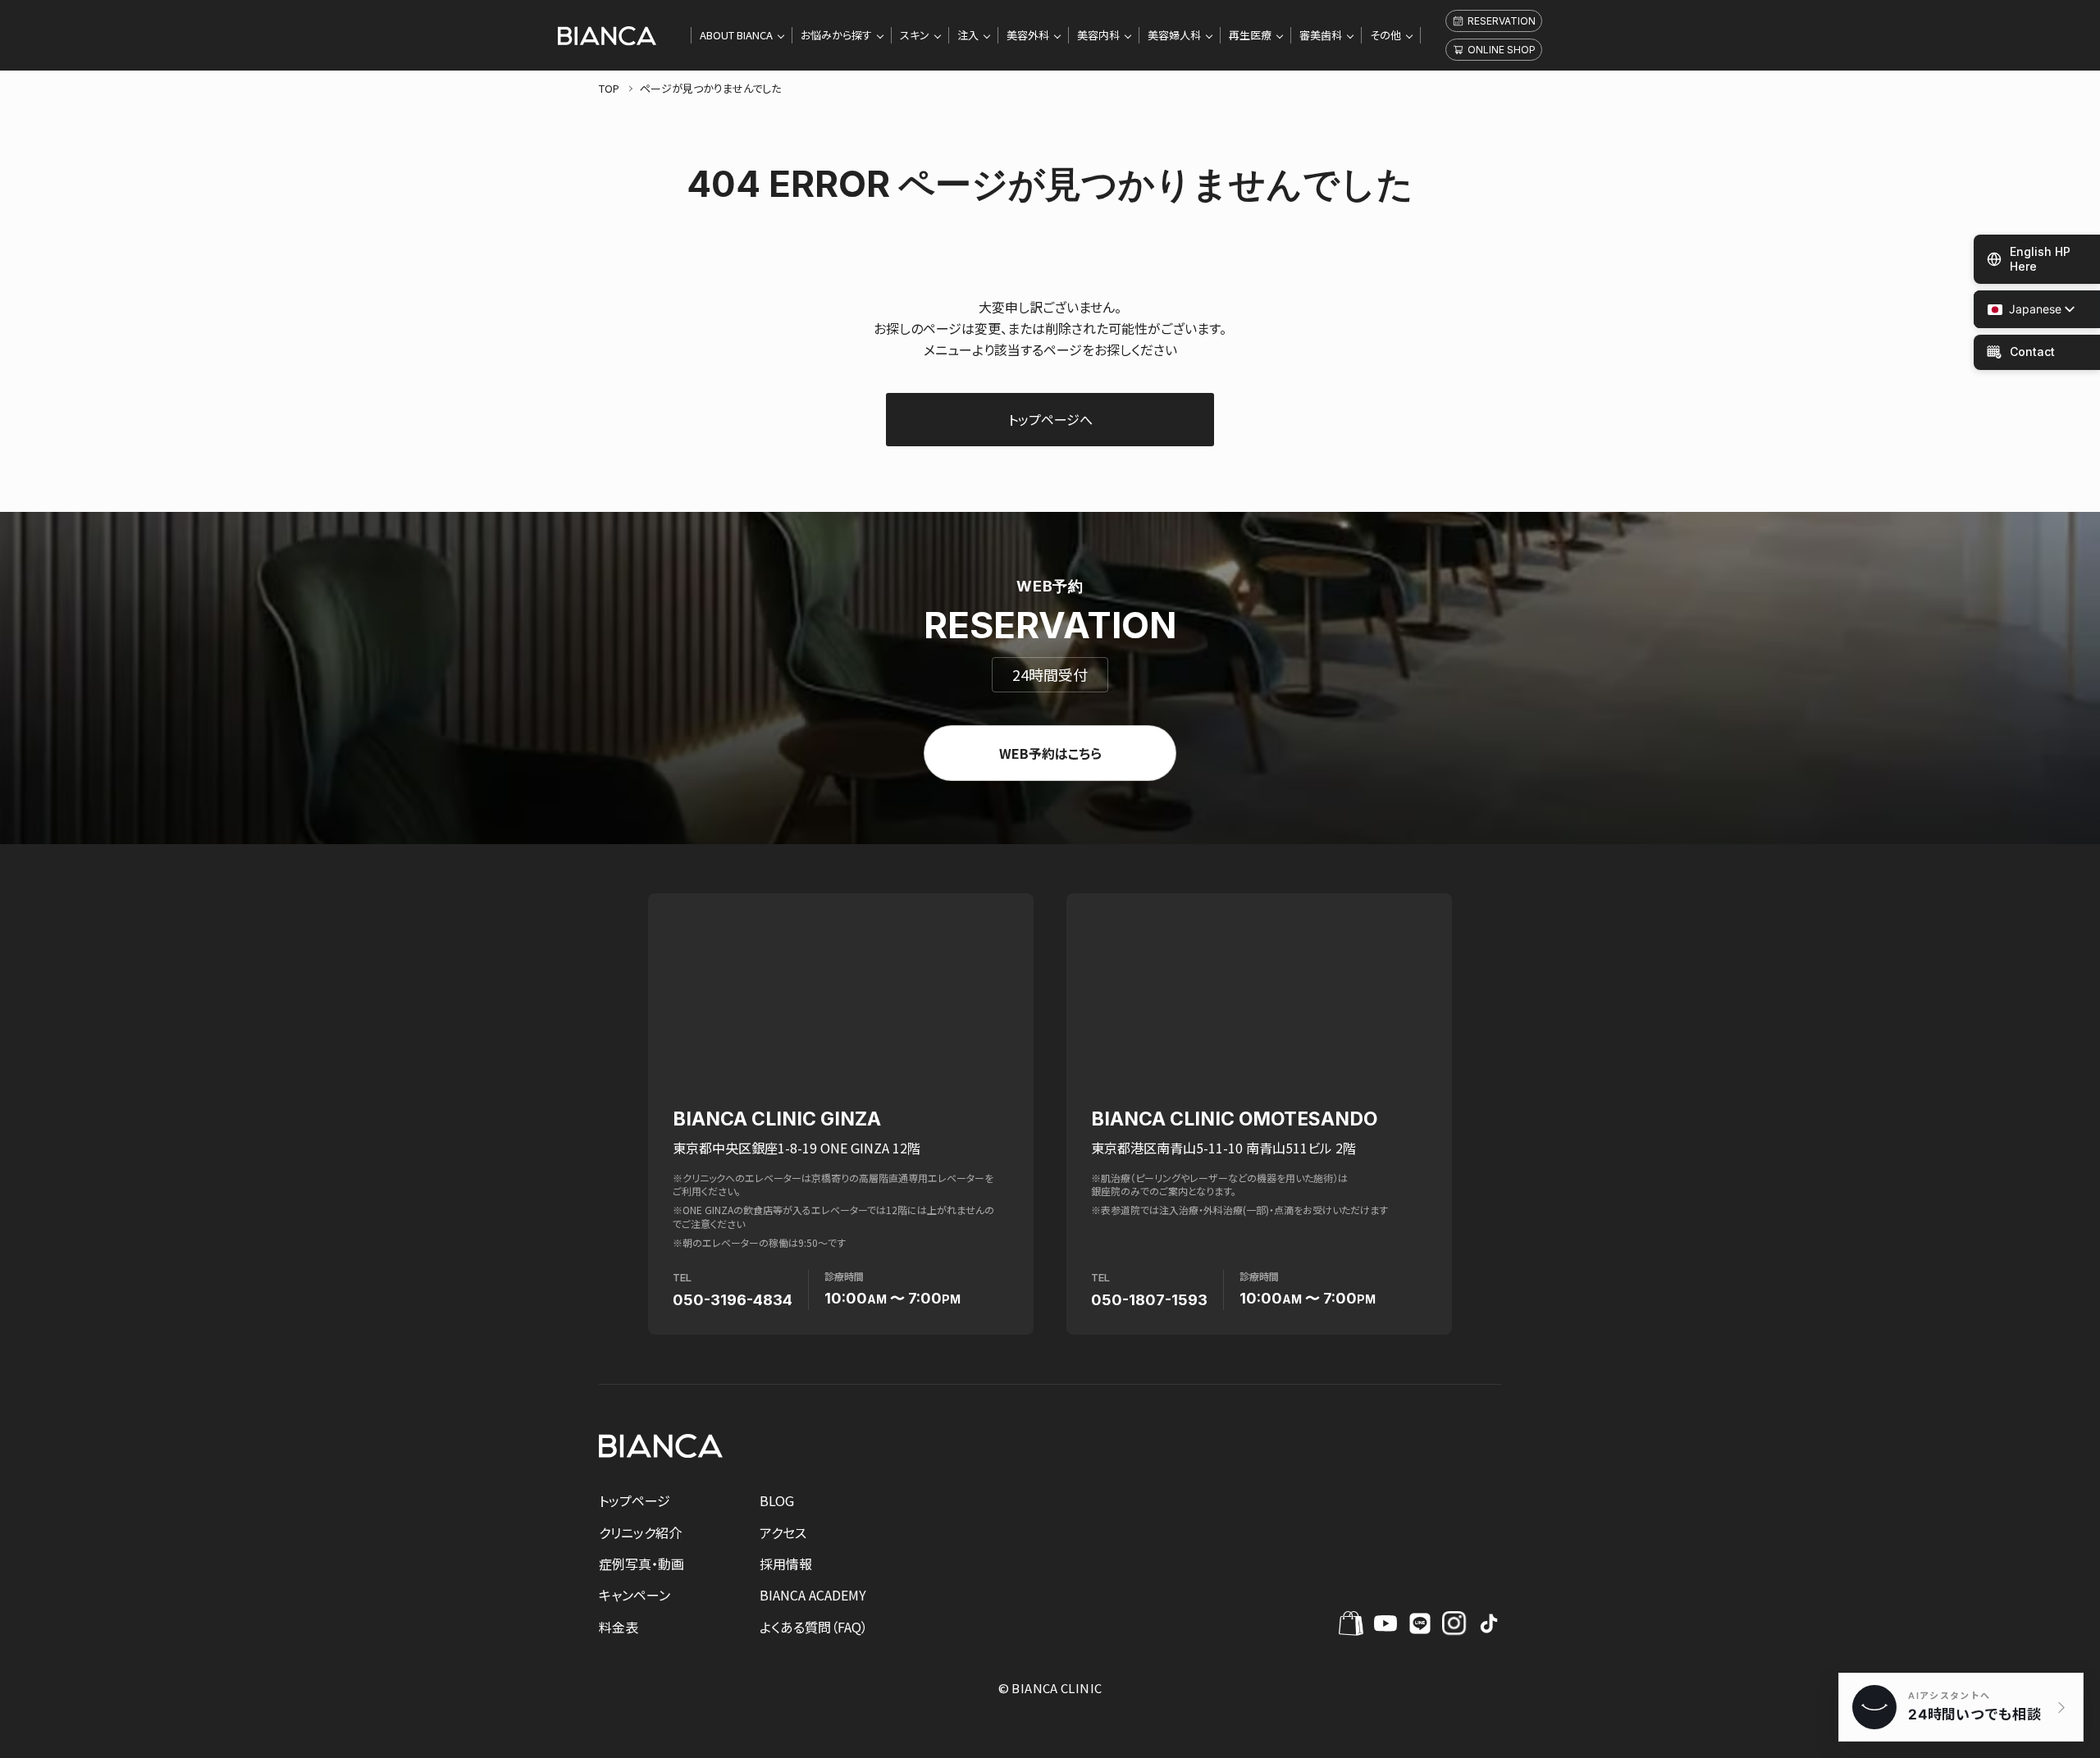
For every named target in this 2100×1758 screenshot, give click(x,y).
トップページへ (1050, 419)
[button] (2025, 310)
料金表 (619, 1627)
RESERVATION (1502, 21)
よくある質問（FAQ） (814, 1627)
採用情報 (786, 1564)
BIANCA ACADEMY (813, 1595)
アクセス (783, 1532)
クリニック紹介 (640, 1532)
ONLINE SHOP (1502, 50)
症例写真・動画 (641, 1564)
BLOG (777, 1500)
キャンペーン (635, 1595)
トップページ (635, 1500)
